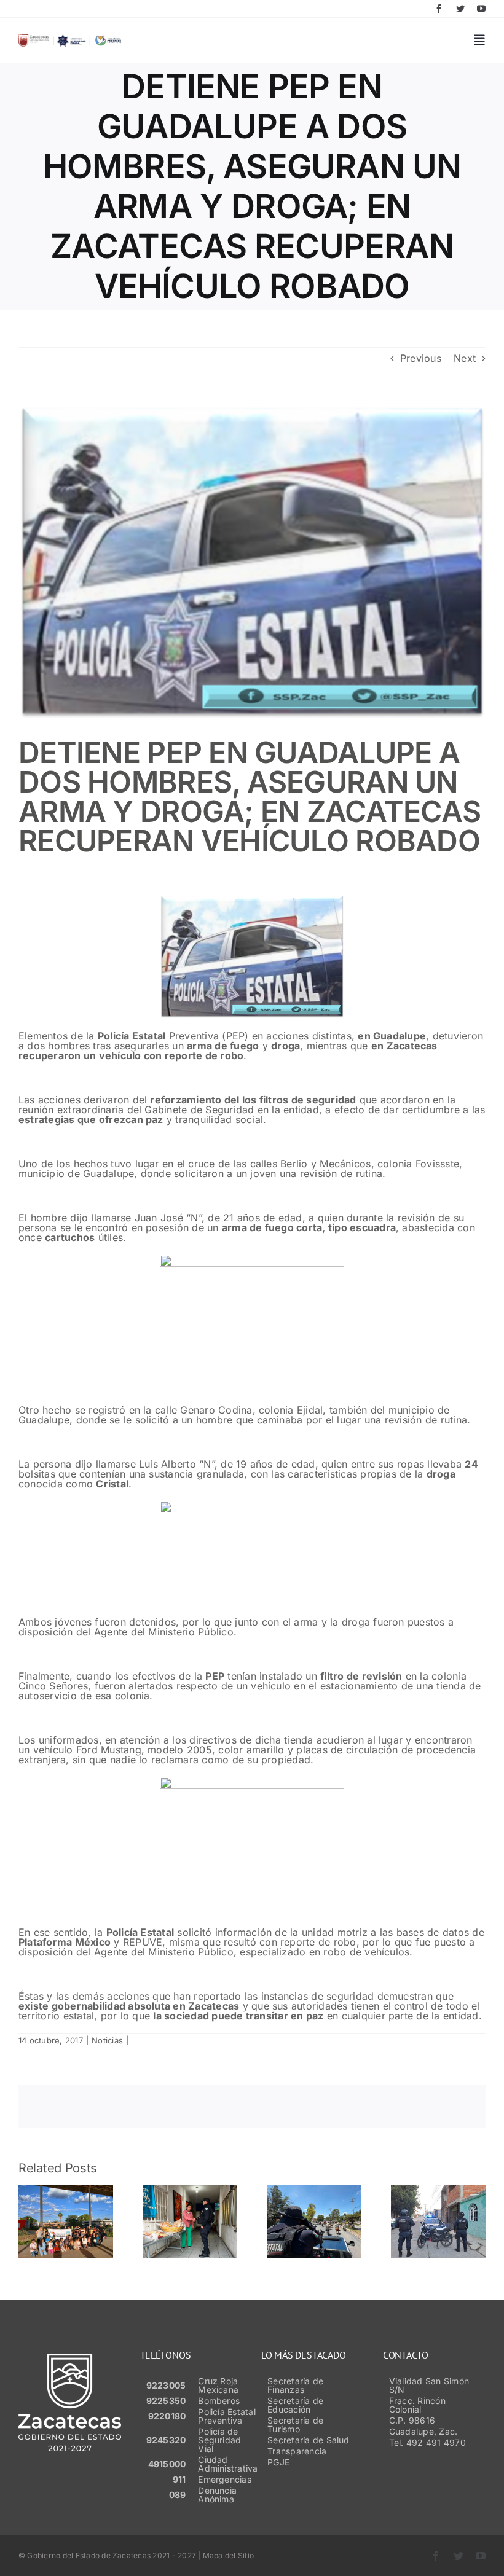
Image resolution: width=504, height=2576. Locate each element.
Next (465, 358)
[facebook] (439, 9)
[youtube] (481, 9)
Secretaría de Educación (295, 2405)
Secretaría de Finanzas (295, 2385)
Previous (421, 358)
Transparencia (297, 2451)
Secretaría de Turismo (295, 2425)
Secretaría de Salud (309, 2440)
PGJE (278, 2462)
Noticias (107, 2040)
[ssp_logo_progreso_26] (70, 39)
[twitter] (460, 9)
